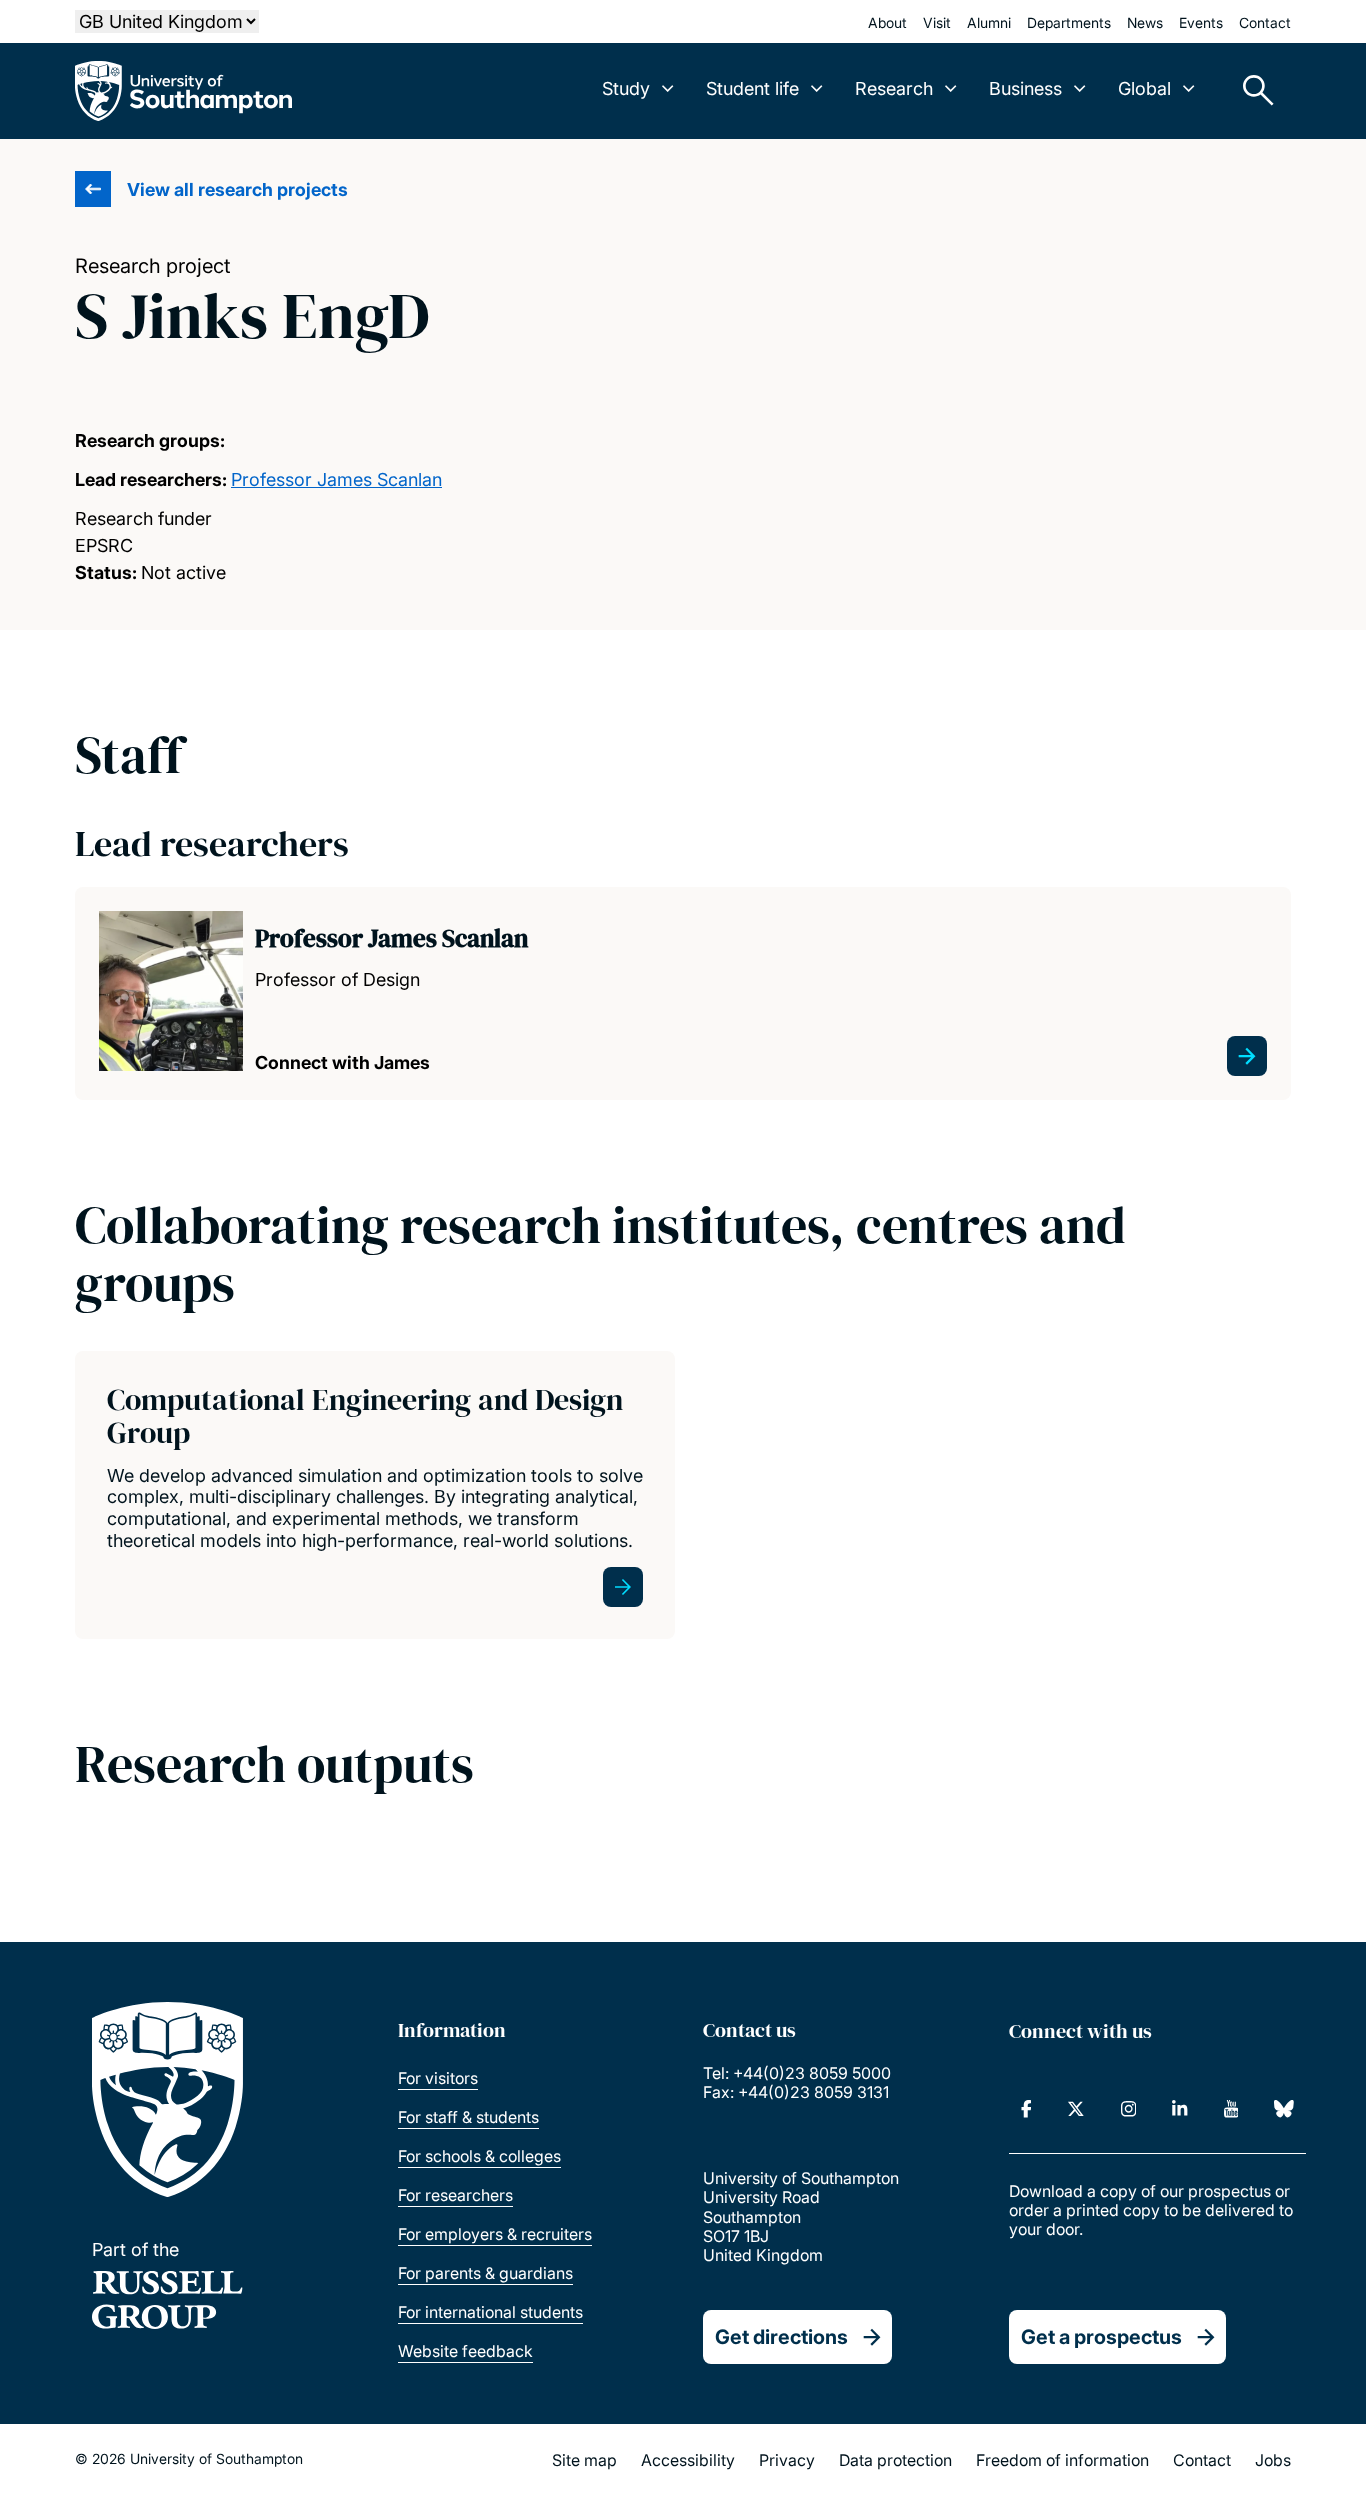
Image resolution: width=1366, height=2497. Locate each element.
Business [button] (1025, 88)
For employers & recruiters (495, 2234)
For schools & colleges (479, 2156)
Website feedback (465, 2351)
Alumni (989, 22)
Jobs (1273, 2460)
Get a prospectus (1101, 2337)
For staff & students (468, 2117)
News (1145, 22)
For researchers (455, 2195)
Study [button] (626, 88)
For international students (490, 2312)
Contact (1265, 22)
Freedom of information (1062, 2460)
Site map (584, 2460)
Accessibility (688, 2460)
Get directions (781, 2337)
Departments (1069, 22)
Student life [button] (752, 88)
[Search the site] (1251, 91)
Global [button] (1144, 88)
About (887, 22)
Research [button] (894, 88)
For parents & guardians (485, 2273)
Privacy (787, 2460)
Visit (937, 22)
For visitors (438, 2078)
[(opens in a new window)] (1026, 2109)
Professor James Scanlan (336, 479)
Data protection (895, 2460)
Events (1201, 22)
